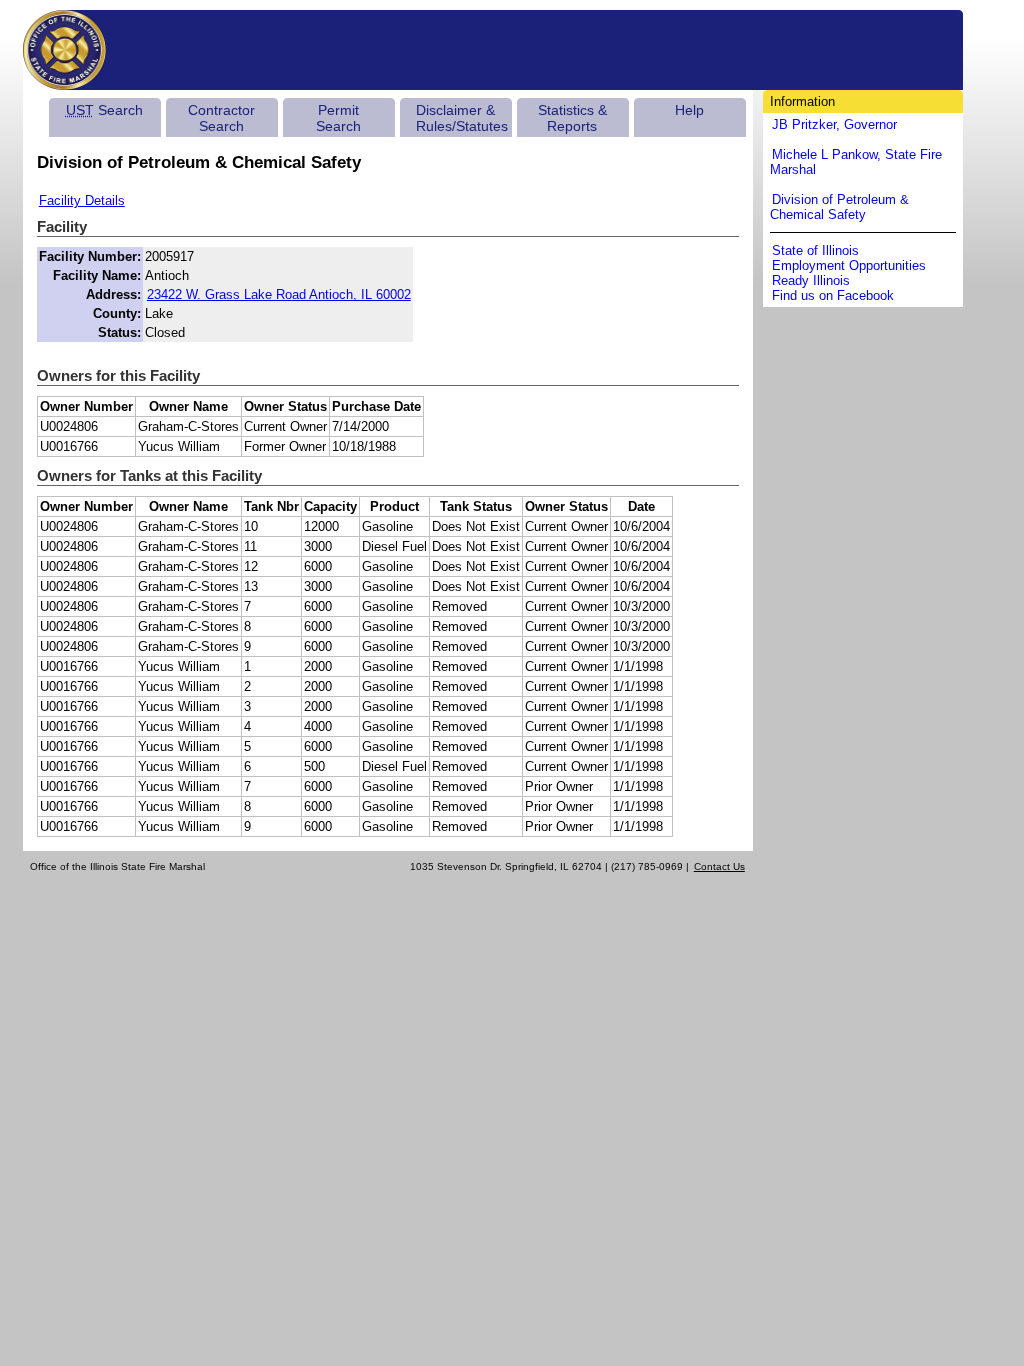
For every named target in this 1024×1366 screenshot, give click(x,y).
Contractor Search (221, 118)
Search (104, 110)
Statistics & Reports (572, 118)
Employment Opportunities (849, 265)
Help (689, 110)
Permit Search (338, 118)
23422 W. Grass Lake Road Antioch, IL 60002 (279, 294)
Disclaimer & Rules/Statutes (462, 118)
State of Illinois (815, 250)
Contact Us (719, 866)
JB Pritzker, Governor (834, 124)
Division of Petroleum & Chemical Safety (839, 207)
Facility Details (82, 200)
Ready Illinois (811, 280)
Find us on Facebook (833, 295)
